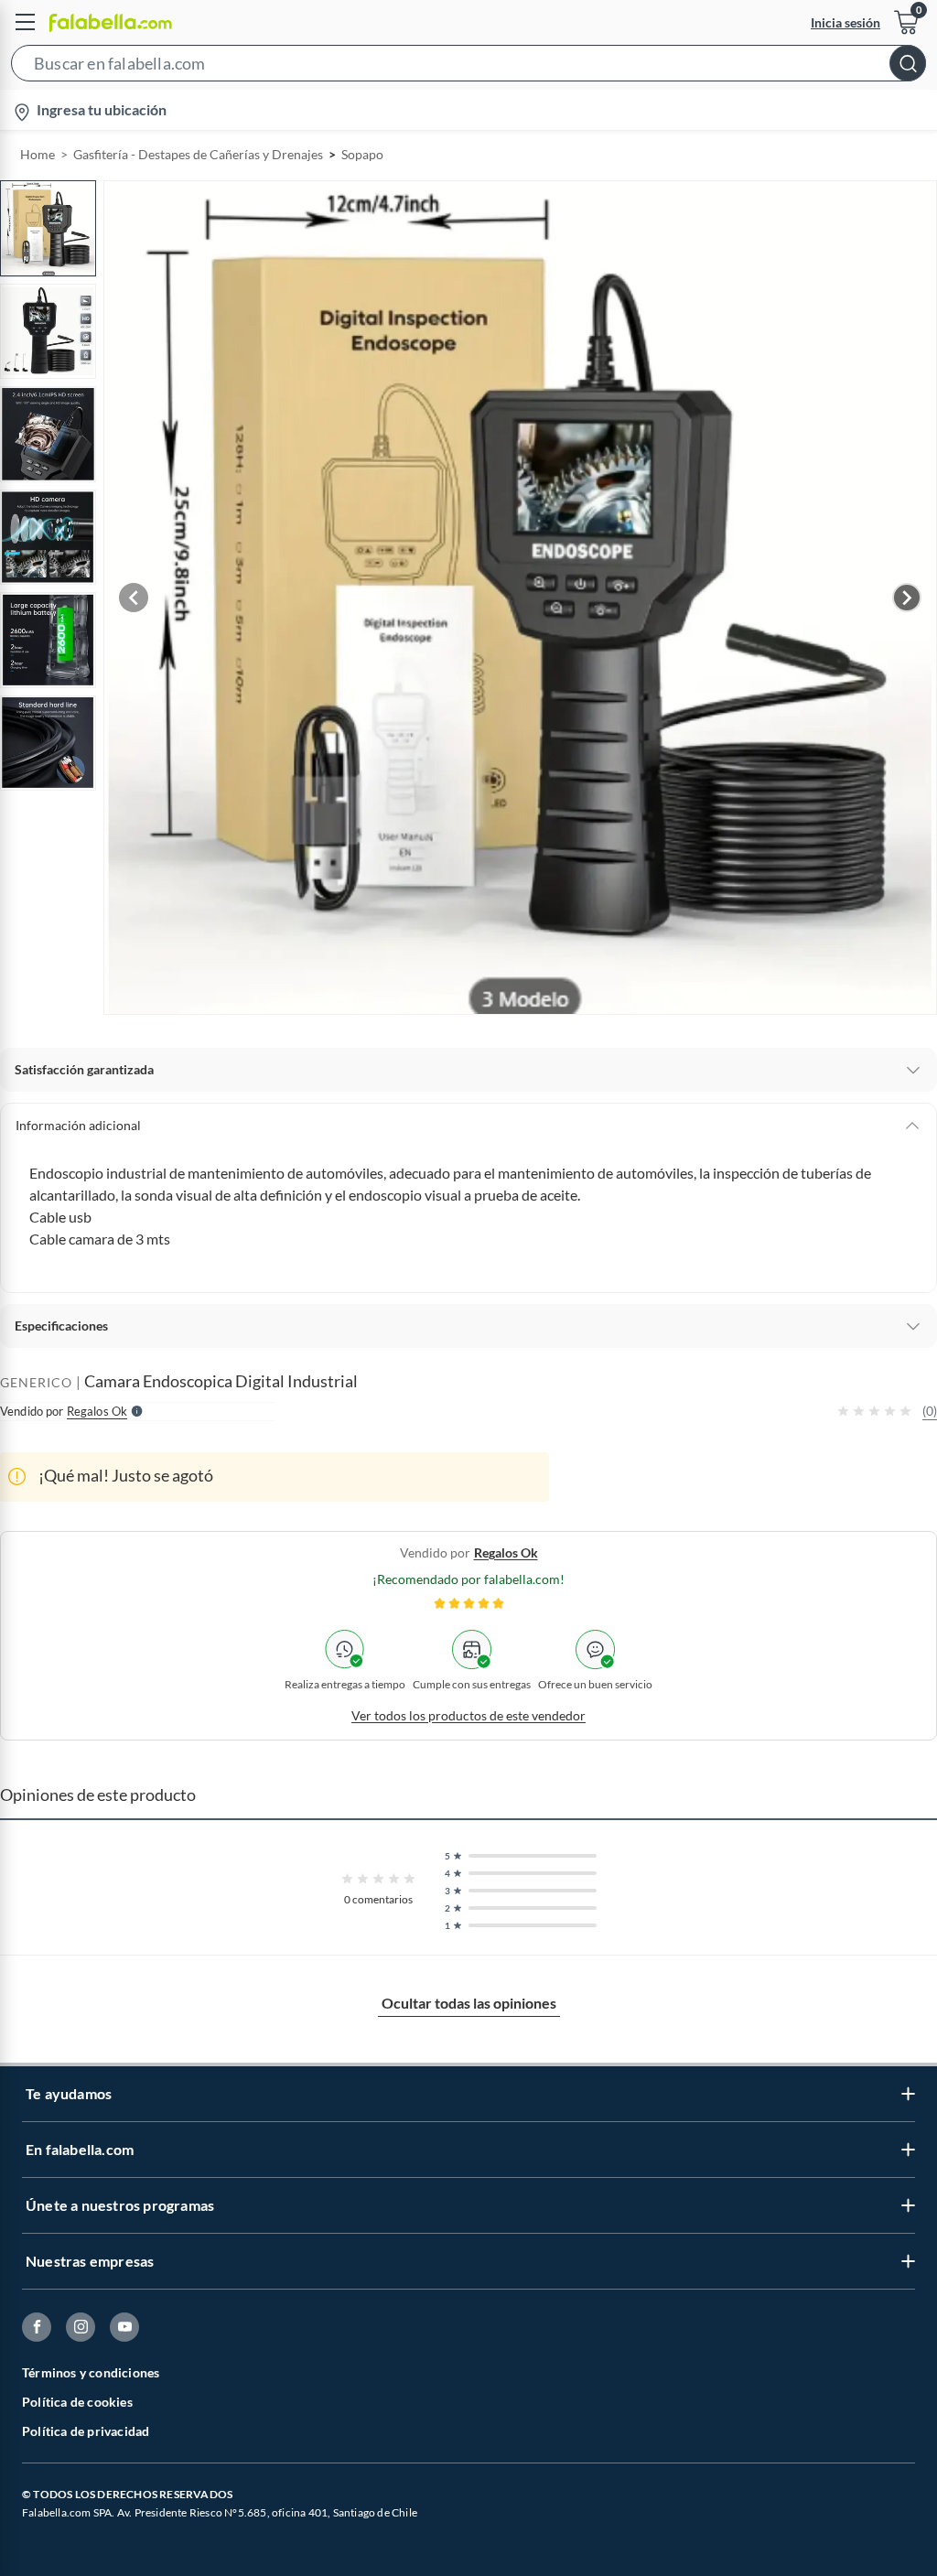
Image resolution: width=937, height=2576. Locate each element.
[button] (468, 67)
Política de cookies (77, 2402)
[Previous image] (134, 598)
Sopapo (362, 154)
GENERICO (36, 1382)
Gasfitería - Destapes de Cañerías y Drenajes (198, 154)
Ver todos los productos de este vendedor (468, 1715)
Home (38, 154)
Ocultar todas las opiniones (469, 2003)
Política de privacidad (86, 2431)
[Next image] (907, 598)
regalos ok (506, 1552)
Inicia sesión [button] (845, 22)
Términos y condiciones (91, 2372)
